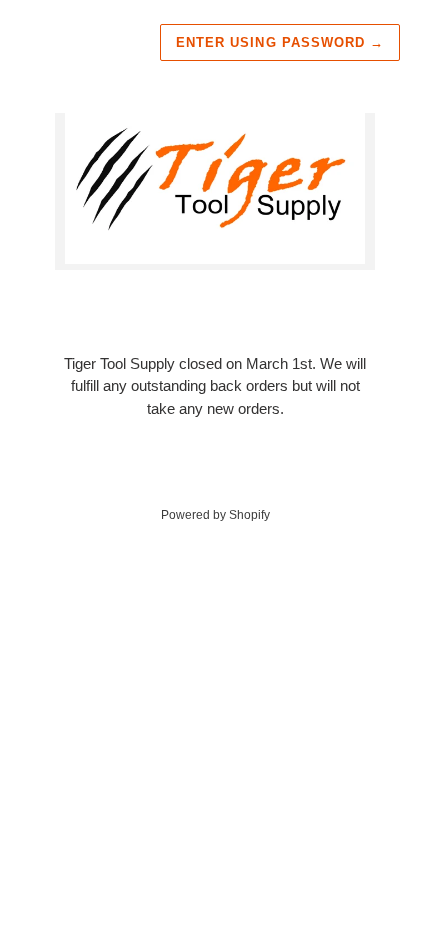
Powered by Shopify (215, 515)
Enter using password (280, 42)
